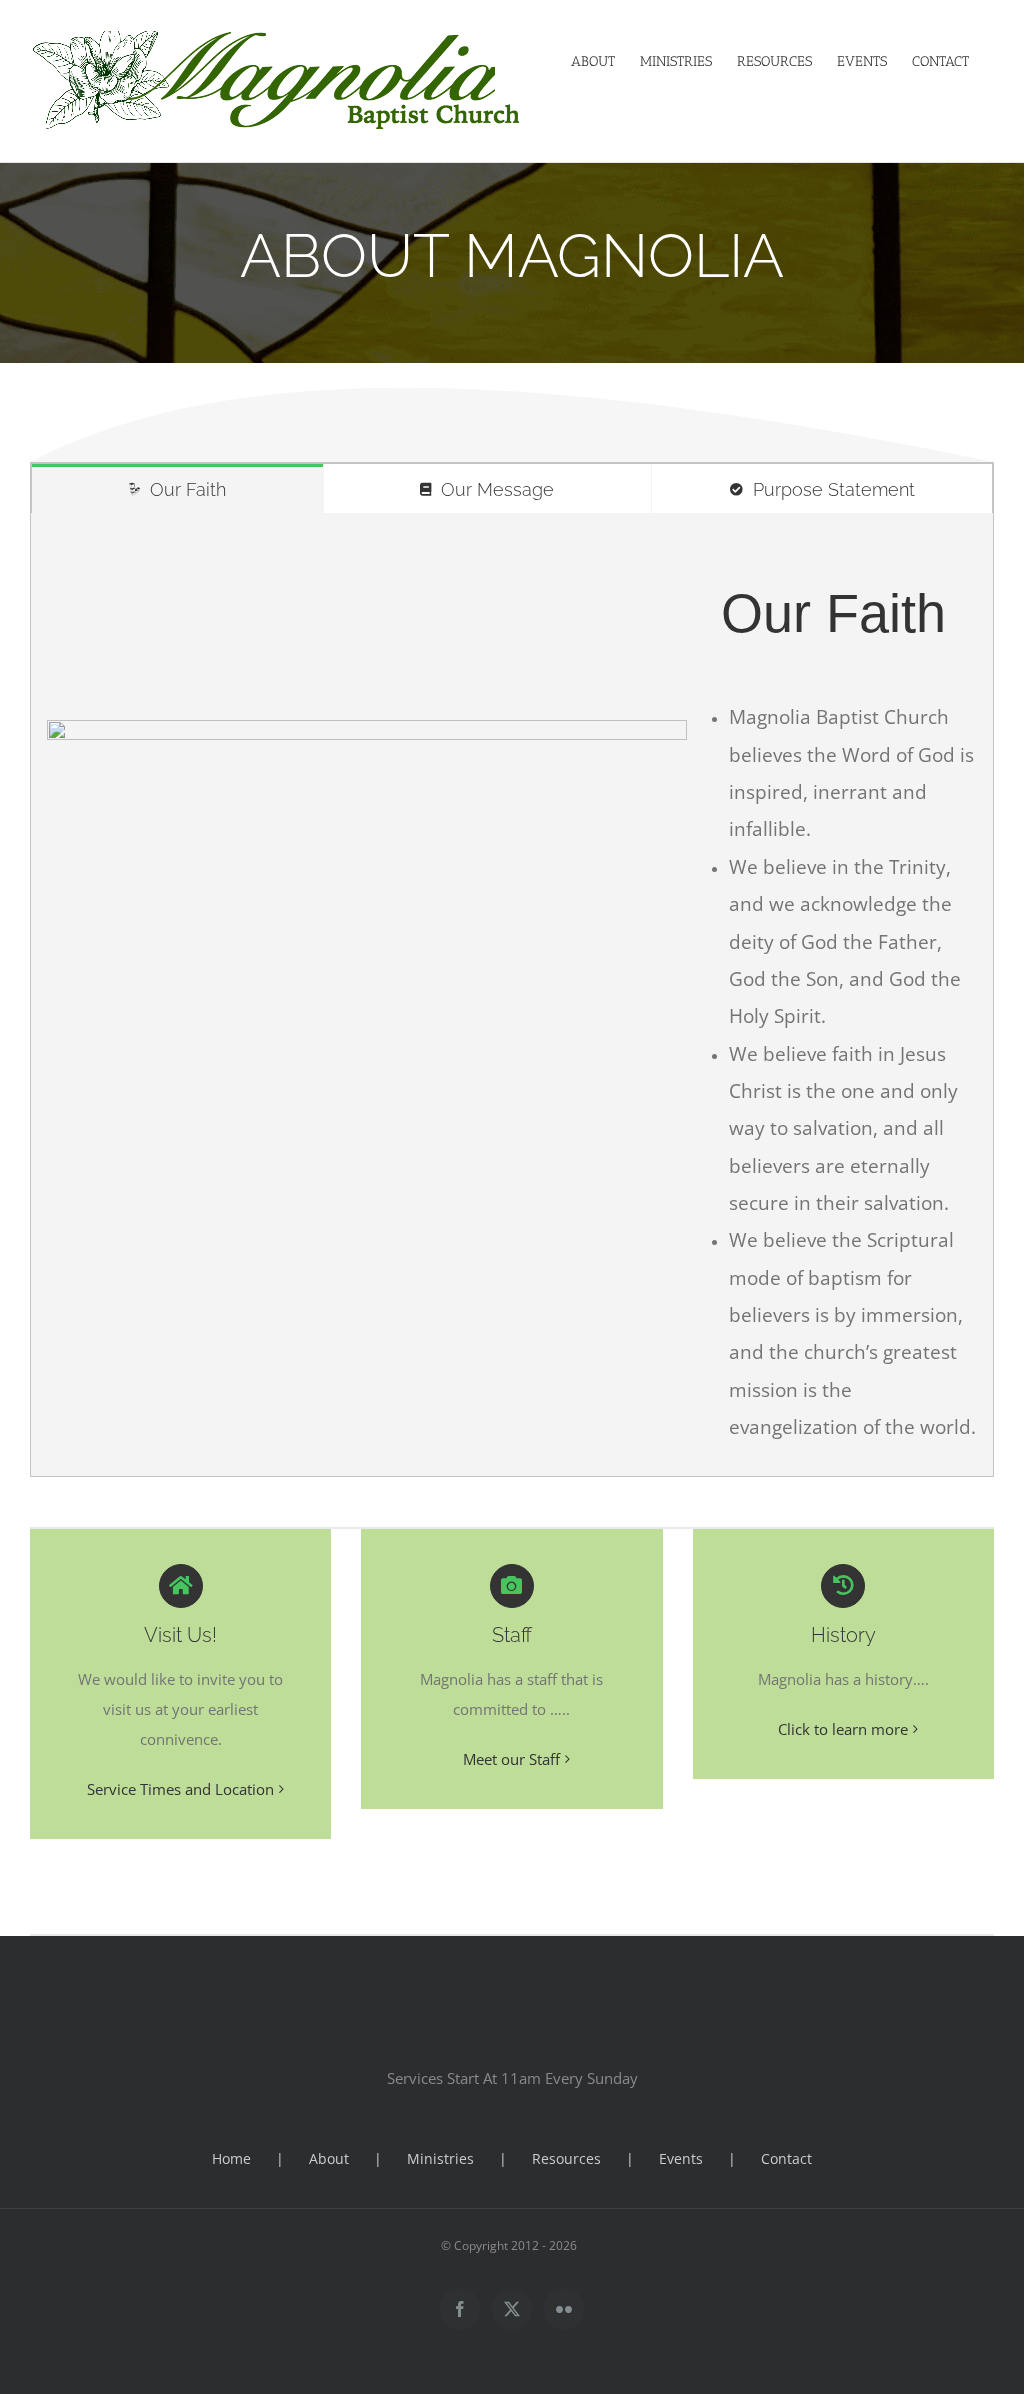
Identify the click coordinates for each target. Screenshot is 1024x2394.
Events (681, 2158)
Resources (566, 2158)
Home (231, 2158)
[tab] (177, 488)
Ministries (440, 2158)
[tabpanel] (512, 995)
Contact (786, 2158)
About (329, 2158)
